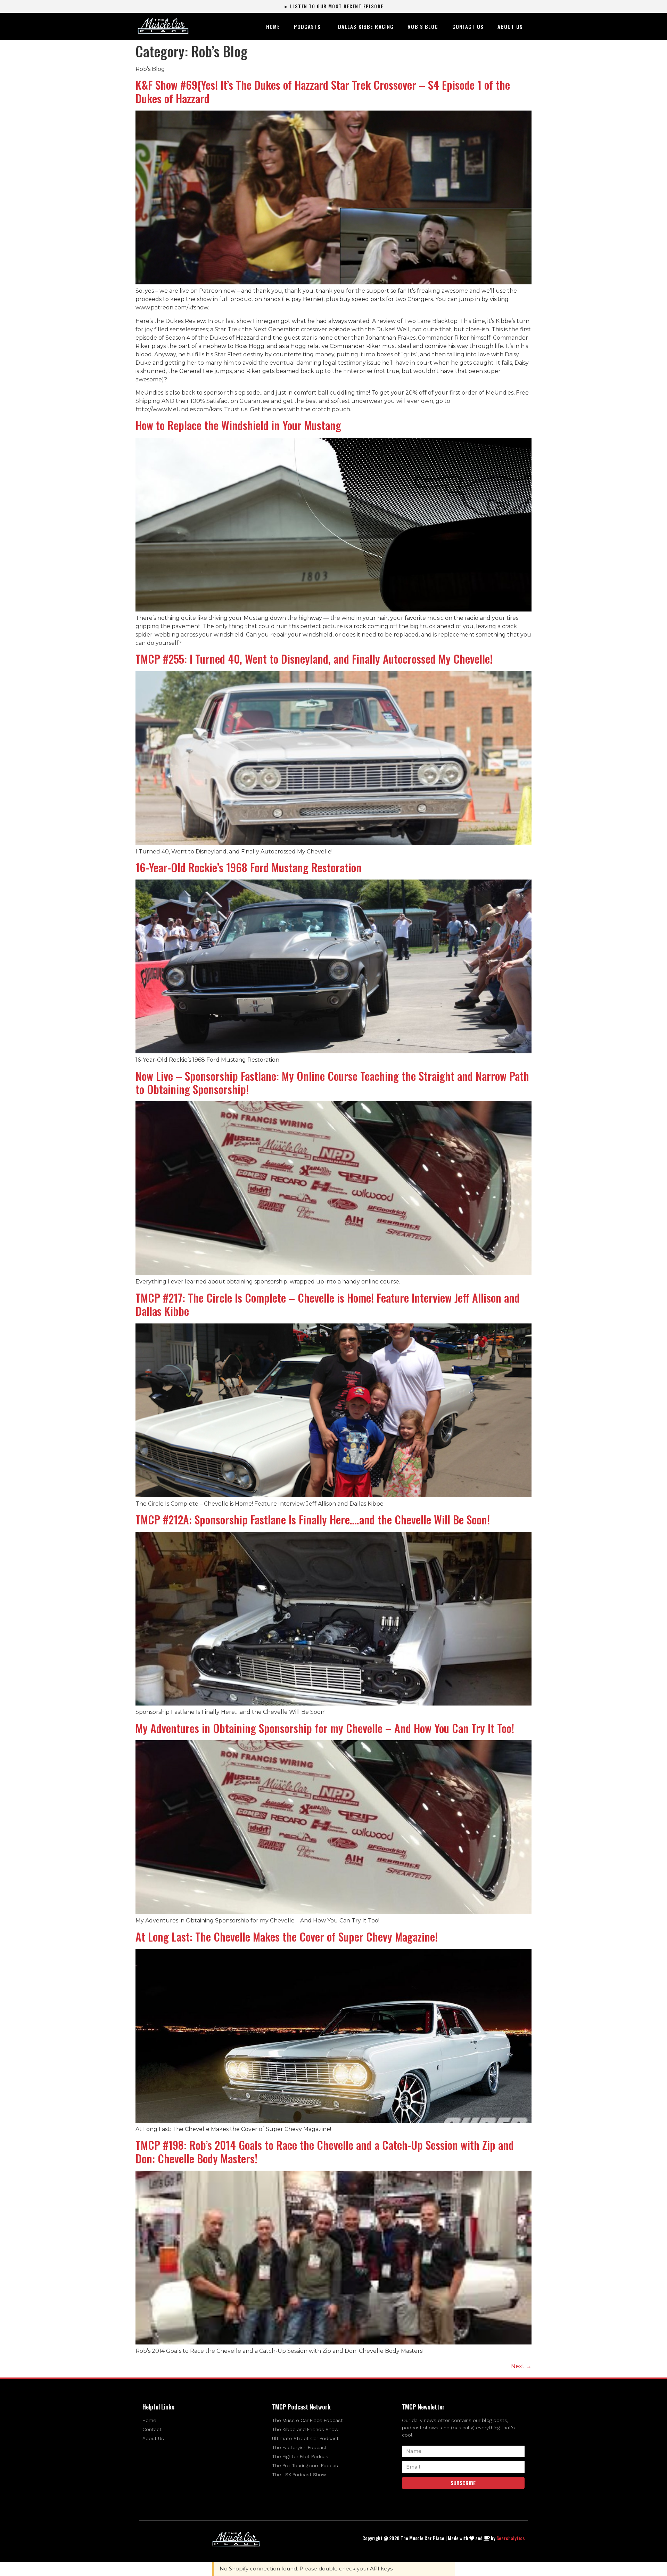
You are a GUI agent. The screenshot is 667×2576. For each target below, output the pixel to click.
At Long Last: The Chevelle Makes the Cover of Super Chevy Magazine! (287, 1937)
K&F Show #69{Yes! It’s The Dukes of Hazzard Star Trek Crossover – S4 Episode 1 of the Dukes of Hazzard (323, 91)
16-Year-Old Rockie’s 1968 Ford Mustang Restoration (249, 867)
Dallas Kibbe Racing (366, 26)
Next (521, 2366)
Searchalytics (510, 2538)
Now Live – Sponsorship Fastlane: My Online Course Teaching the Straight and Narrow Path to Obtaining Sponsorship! (332, 1082)
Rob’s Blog (423, 26)
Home (273, 26)
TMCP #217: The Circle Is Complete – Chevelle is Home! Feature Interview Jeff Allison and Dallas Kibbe (328, 1304)
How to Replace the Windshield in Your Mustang (238, 425)
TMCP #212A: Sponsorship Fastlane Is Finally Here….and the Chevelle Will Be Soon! (313, 1519)
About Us (510, 26)
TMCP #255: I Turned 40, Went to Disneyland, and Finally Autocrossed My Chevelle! (314, 659)
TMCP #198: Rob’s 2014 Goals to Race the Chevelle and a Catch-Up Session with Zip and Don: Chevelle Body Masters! (325, 2151)
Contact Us (468, 26)
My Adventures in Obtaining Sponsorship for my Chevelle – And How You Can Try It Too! (325, 1728)
